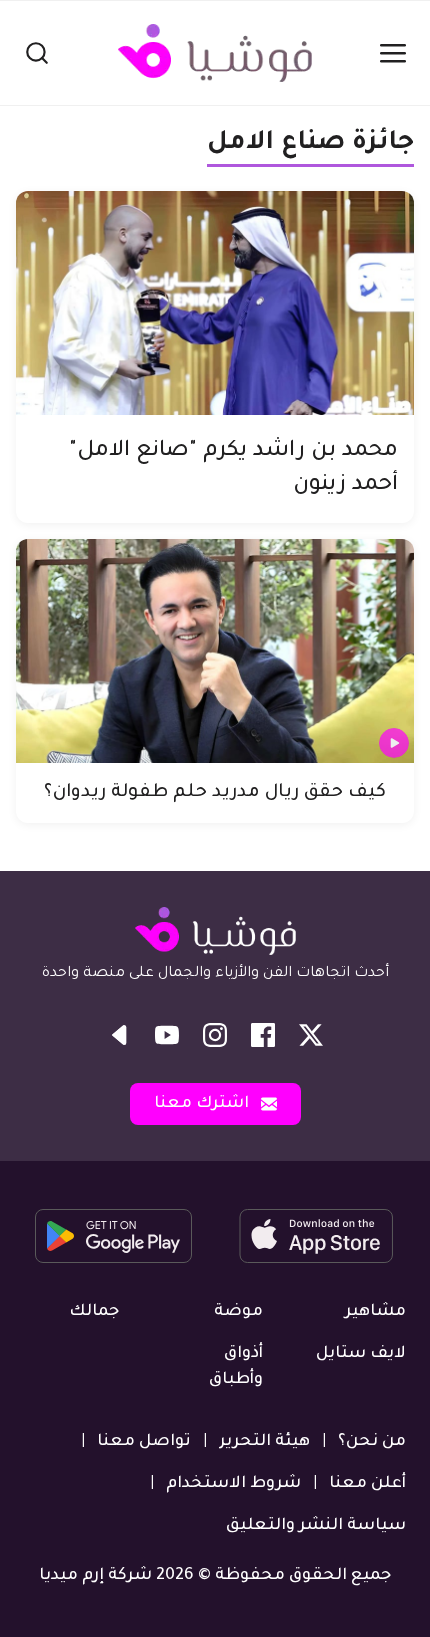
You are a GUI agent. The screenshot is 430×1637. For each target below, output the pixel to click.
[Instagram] (215, 1035)
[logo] (215, 53)
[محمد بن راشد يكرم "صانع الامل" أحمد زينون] (215, 303)
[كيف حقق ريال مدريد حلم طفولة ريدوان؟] (215, 651)
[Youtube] (167, 1035)
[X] (311, 1035)
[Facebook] (263, 1035)
